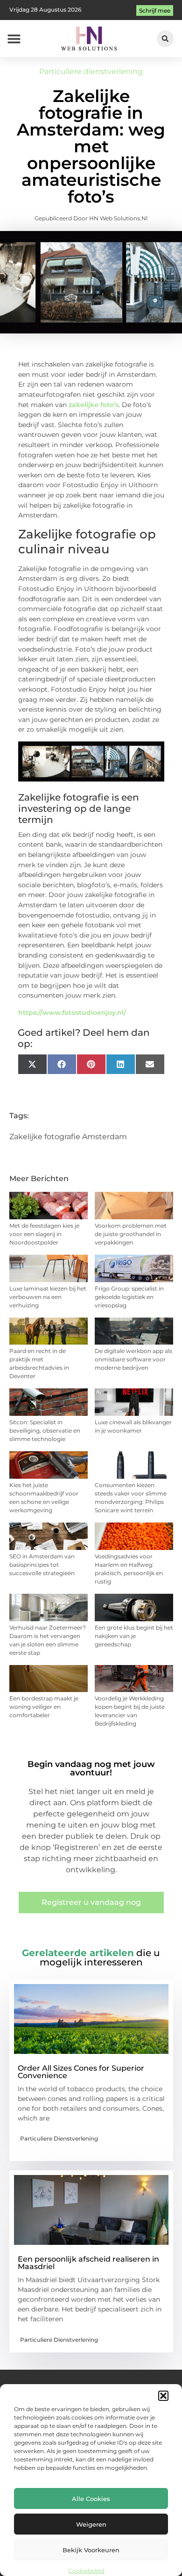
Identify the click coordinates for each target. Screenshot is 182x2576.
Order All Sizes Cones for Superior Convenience (81, 2072)
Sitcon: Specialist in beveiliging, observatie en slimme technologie (45, 1431)
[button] (163, 2396)
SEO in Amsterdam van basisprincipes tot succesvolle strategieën (42, 1565)
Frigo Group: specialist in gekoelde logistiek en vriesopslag (129, 1297)
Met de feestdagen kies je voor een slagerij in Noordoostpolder (44, 1234)
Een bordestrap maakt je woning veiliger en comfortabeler (44, 1707)
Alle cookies (91, 2499)
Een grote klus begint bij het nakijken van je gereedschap (134, 1636)
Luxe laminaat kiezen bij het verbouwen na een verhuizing (48, 1297)
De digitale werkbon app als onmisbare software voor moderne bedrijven (133, 1359)
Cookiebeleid (86, 2571)
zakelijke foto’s (94, 405)
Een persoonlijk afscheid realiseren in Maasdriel (88, 2263)
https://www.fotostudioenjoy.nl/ (72, 1013)
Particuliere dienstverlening (91, 71)
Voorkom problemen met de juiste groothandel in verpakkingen (131, 1234)
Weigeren (91, 2524)
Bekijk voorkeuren (91, 2550)
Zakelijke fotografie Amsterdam (68, 1137)
